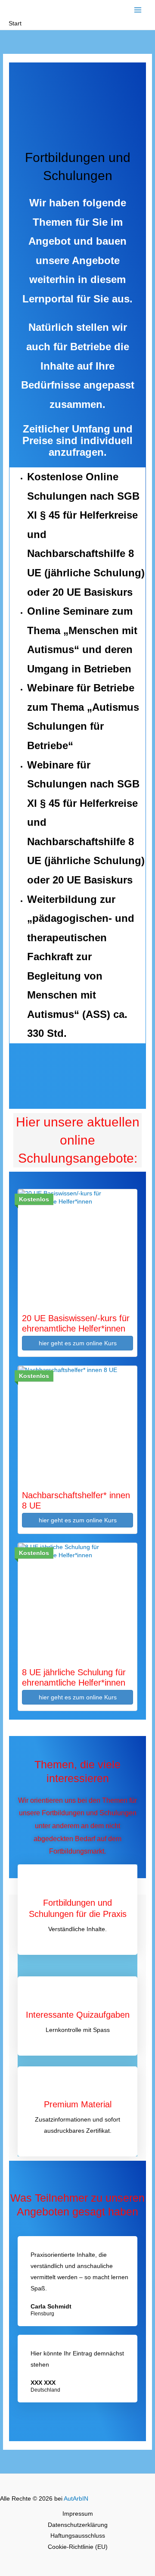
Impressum (78, 2514)
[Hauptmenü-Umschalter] (138, 10)
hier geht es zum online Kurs (78, 1343)
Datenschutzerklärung (78, 2525)
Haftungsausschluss (78, 2536)
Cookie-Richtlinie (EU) (78, 2547)
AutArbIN (76, 2499)
